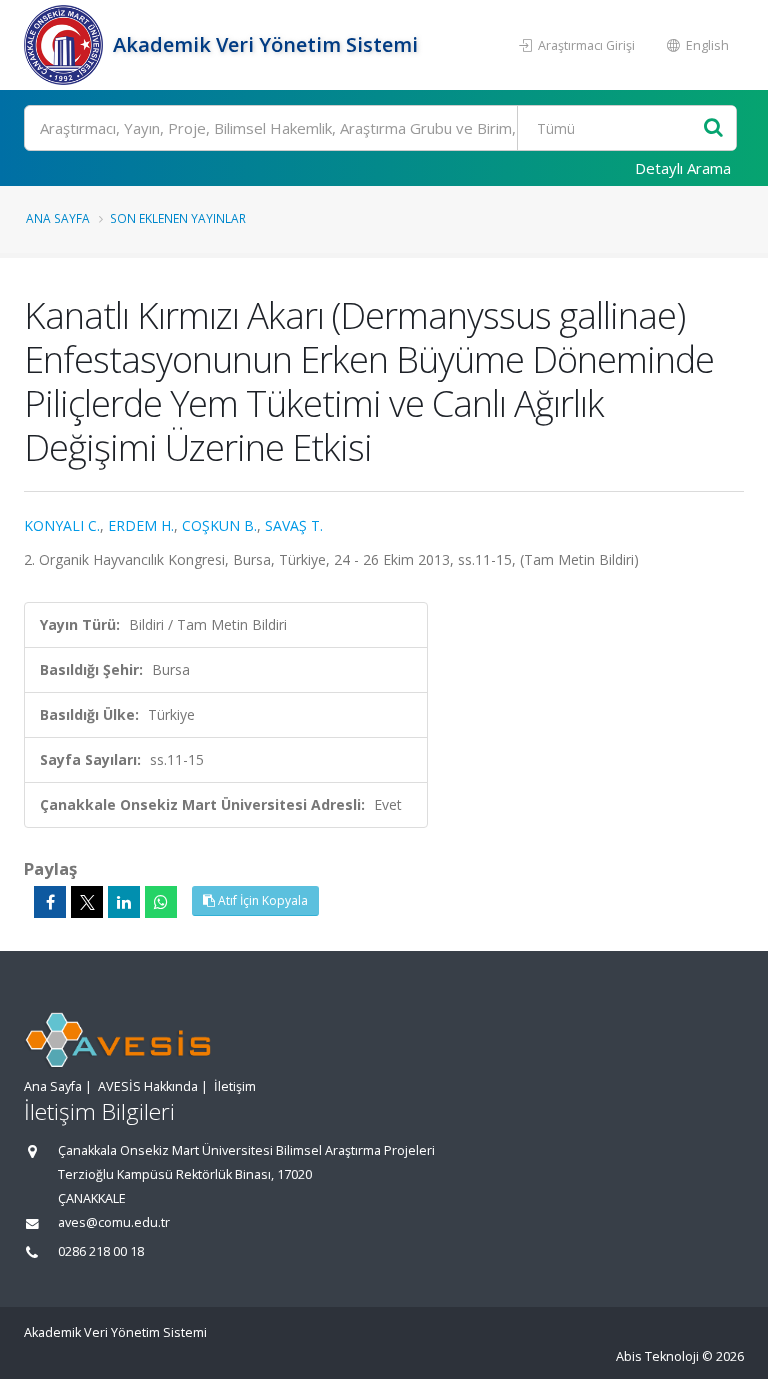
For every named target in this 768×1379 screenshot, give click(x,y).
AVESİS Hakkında (148, 1086)
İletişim (235, 1086)
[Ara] (713, 128)
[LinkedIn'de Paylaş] (124, 902)
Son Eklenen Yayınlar (178, 218)
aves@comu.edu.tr (114, 1222)
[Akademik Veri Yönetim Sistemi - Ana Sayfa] (66, 45)
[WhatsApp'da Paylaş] (161, 902)
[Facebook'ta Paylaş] (50, 902)
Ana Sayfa (58, 218)
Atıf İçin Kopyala (261, 900)
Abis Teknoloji (657, 1356)
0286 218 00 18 (101, 1251)
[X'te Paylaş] (87, 902)
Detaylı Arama (683, 168)
